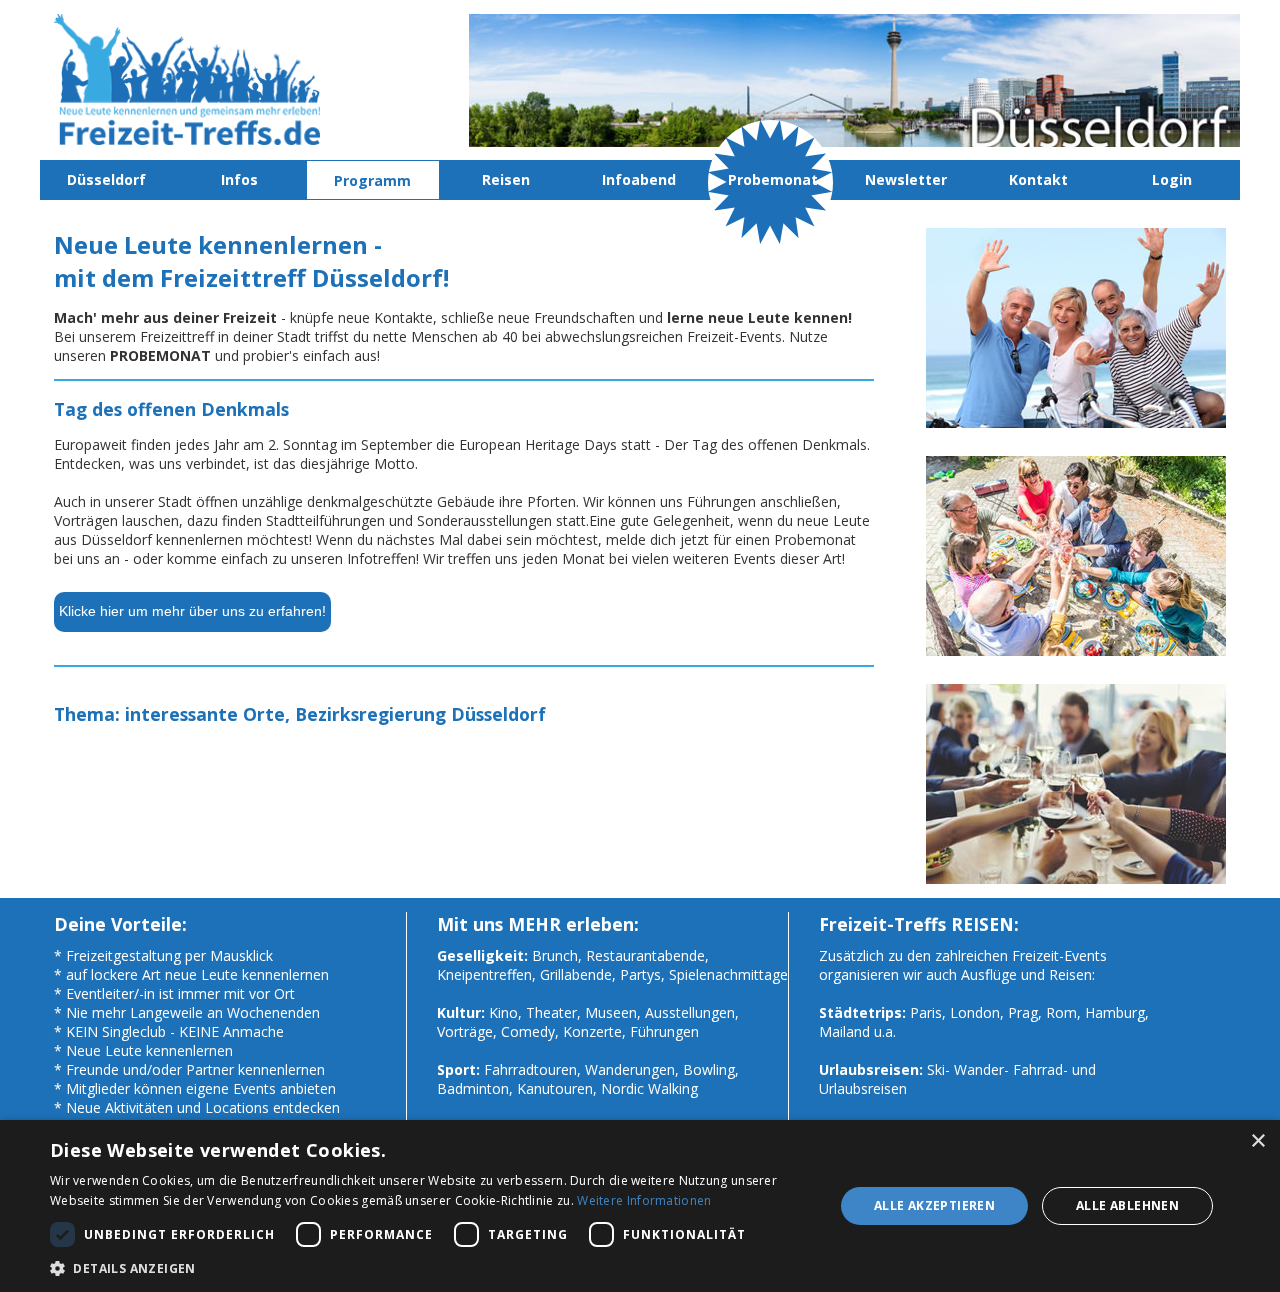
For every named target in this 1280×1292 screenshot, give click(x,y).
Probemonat (773, 179)
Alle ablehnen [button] (1127, 1205)
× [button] (1257, 1141)
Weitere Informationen (644, 1200)
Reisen (506, 179)
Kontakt (1038, 179)
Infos (239, 179)
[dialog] (640, 1206)
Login (1172, 179)
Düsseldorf (106, 179)
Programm (372, 180)
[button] (430, 1267)
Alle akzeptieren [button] (934, 1205)
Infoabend (639, 179)
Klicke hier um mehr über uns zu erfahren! (192, 611)
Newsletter (906, 179)
